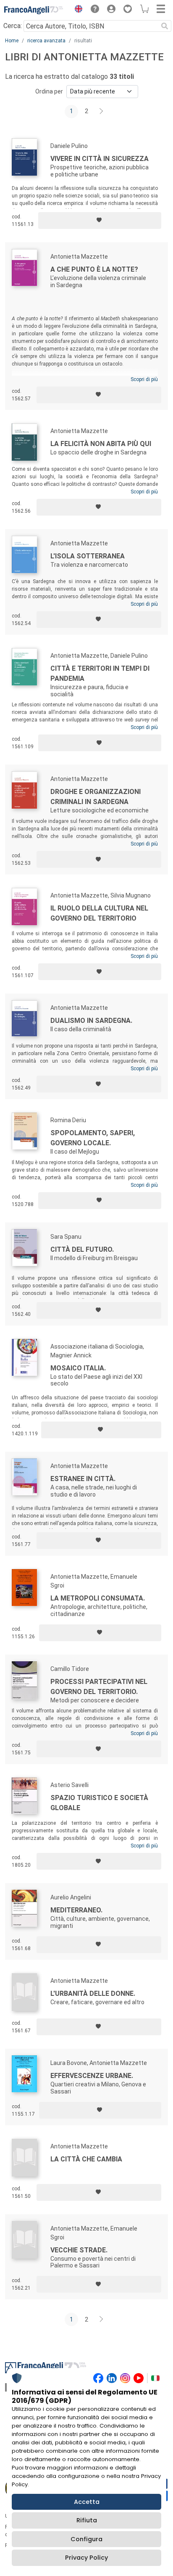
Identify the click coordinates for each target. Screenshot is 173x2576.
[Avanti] (102, 112)
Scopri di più (144, 379)
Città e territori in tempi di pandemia (100, 673)
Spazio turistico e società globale (99, 1803)
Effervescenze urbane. (92, 2076)
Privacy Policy (86, 2558)
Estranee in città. (83, 1479)
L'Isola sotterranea (88, 556)
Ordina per (49, 91)
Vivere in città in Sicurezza (100, 159)
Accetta (87, 2502)
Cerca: (13, 26)
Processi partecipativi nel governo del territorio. (99, 1687)
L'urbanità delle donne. (93, 1994)
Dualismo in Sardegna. (91, 1021)
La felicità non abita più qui (101, 444)
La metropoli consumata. (98, 1598)
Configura (86, 2539)
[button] (76, 10)
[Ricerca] (165, 26)
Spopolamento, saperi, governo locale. (93, 1138)
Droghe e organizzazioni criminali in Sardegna (96, 797)
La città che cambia (86, 2159)
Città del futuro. (82, 1249)
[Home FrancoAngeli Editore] (34, 10)
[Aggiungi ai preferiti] (100, 221)
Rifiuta (87, 2520)
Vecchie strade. (79, 2250)
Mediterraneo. (76, 1910)
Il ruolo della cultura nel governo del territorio (99, 913)
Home (12, 41)
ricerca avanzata (46, 41)
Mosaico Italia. (78, 1368)
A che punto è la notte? (94, 269)
